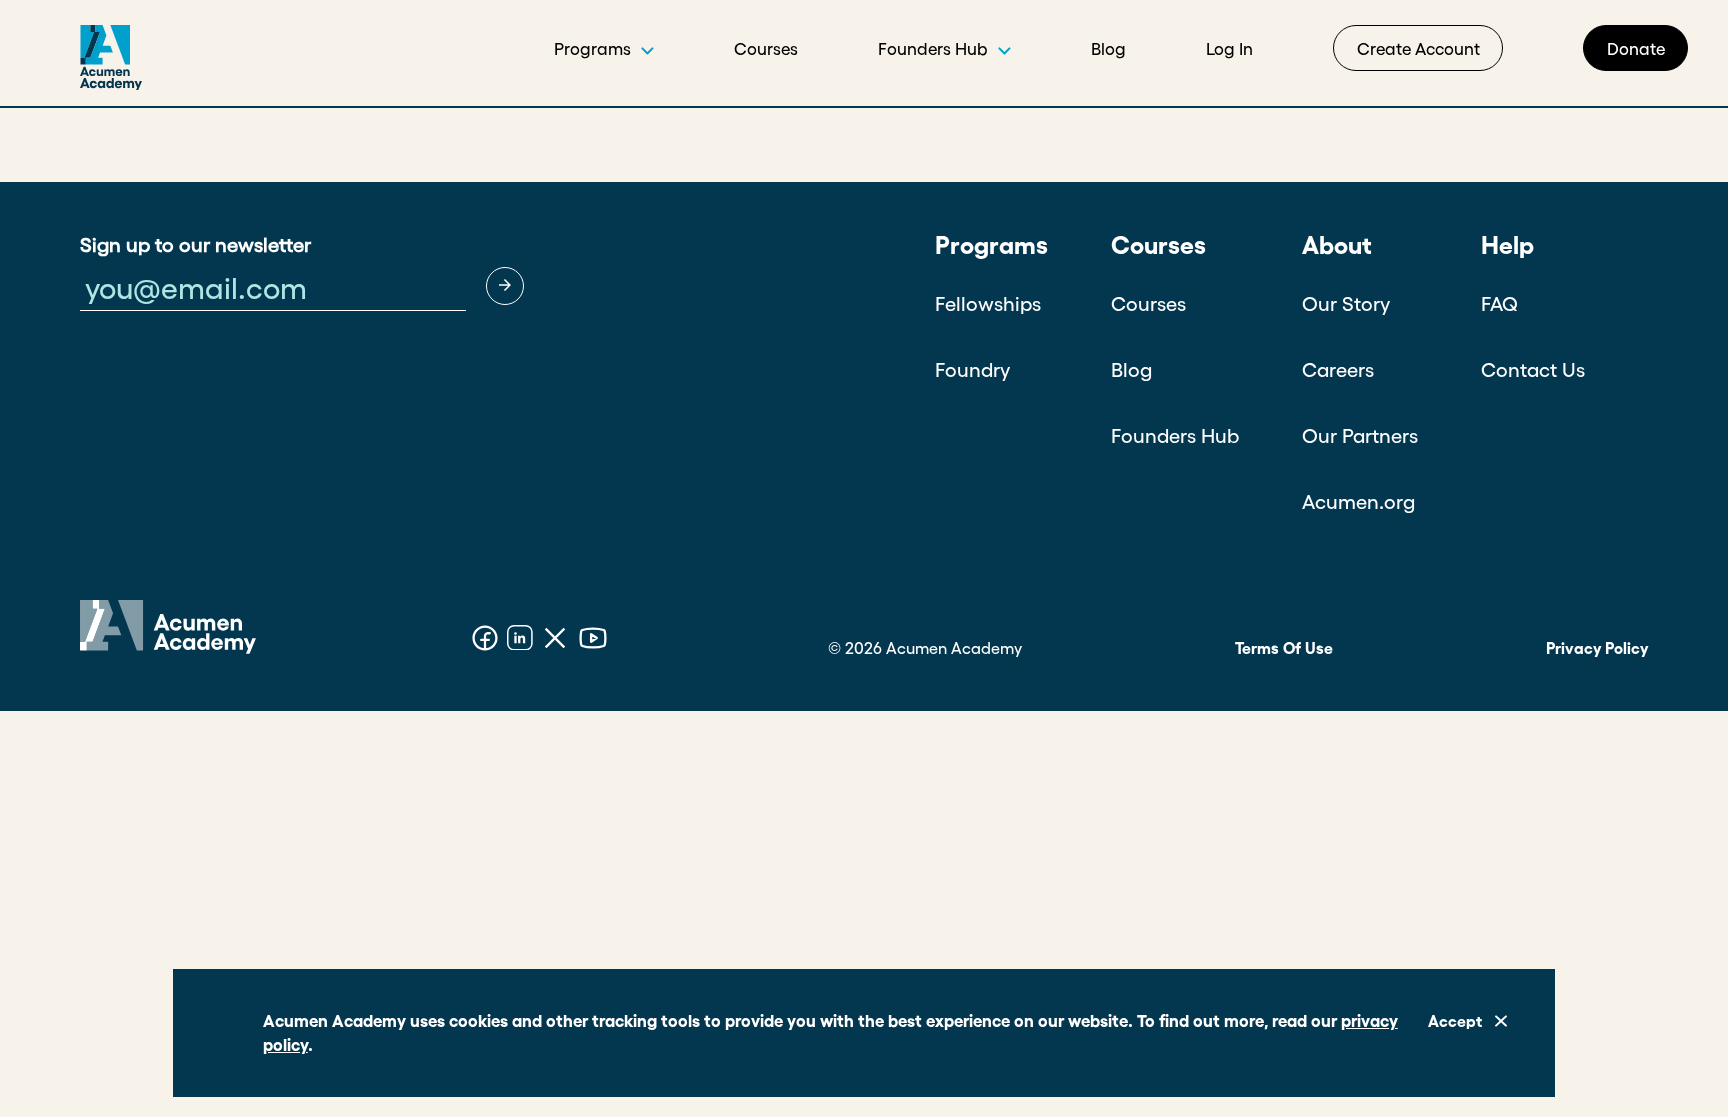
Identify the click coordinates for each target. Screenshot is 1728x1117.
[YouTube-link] (593, 641)
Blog (1108, 48)
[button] (505, 286)
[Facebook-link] (485, 641)
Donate (1636, 48)
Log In (1229, 48)
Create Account (1418, 48)
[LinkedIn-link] (520, 641)
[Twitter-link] (555, 641)
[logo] (71, 65)
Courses (766, 48)
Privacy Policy (1597, 648)
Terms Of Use (1284, 648)
